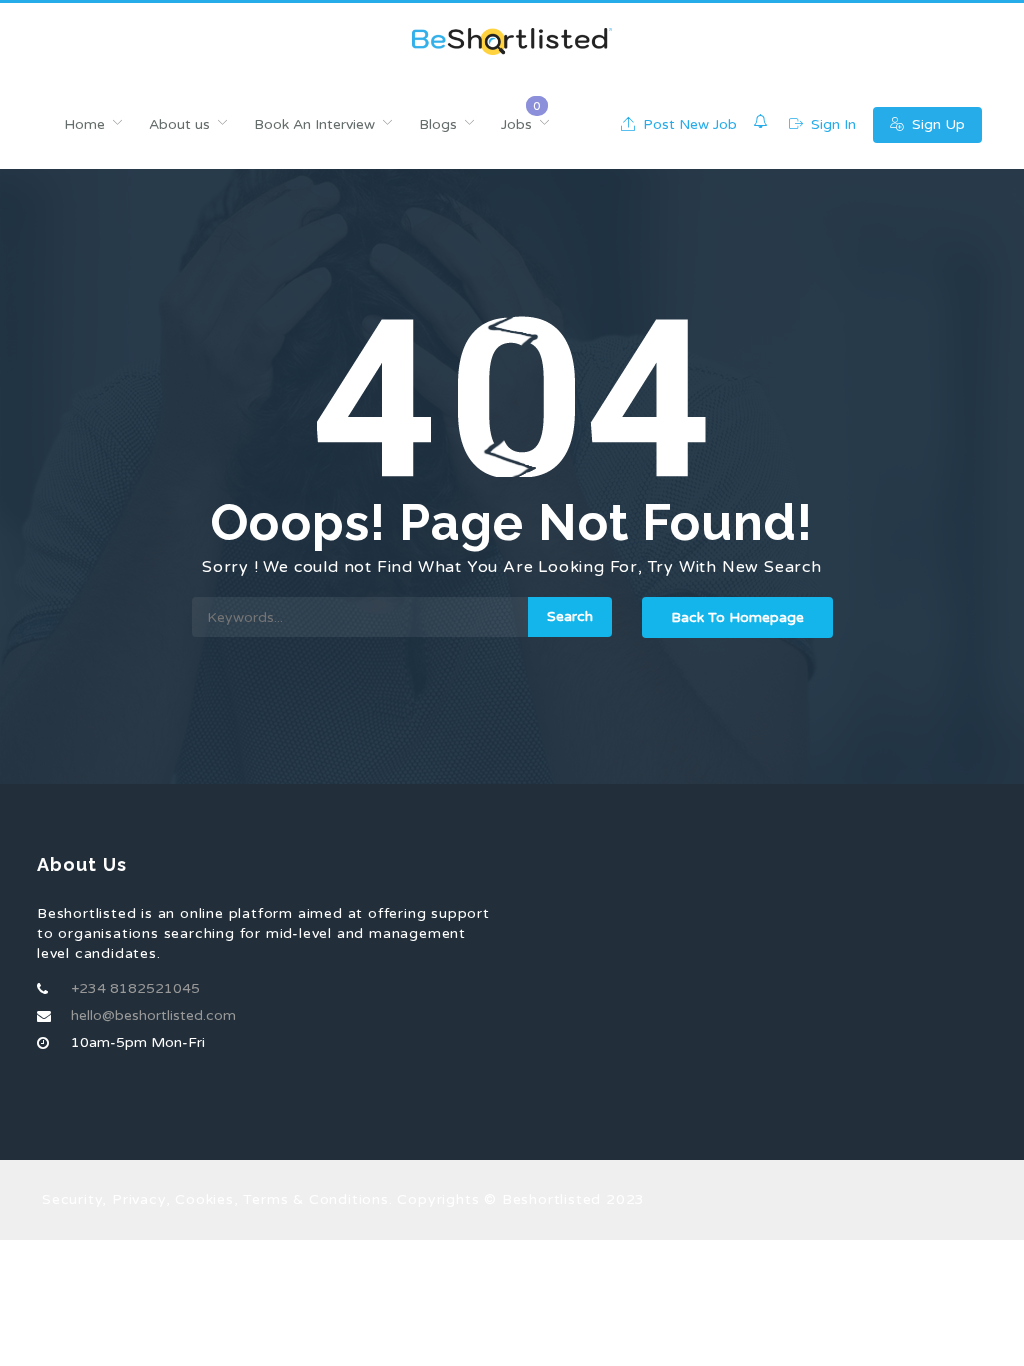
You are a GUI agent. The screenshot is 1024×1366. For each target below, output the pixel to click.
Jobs (516, 124)
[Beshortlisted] (512, 41)
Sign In (831, 124)
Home (84, 124)
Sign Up (936, 124)
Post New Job (688, 124)
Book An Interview (314, 124)
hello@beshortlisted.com (153, 1015)
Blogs (438, 124)
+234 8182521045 (135, 988)
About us (179, 124)
